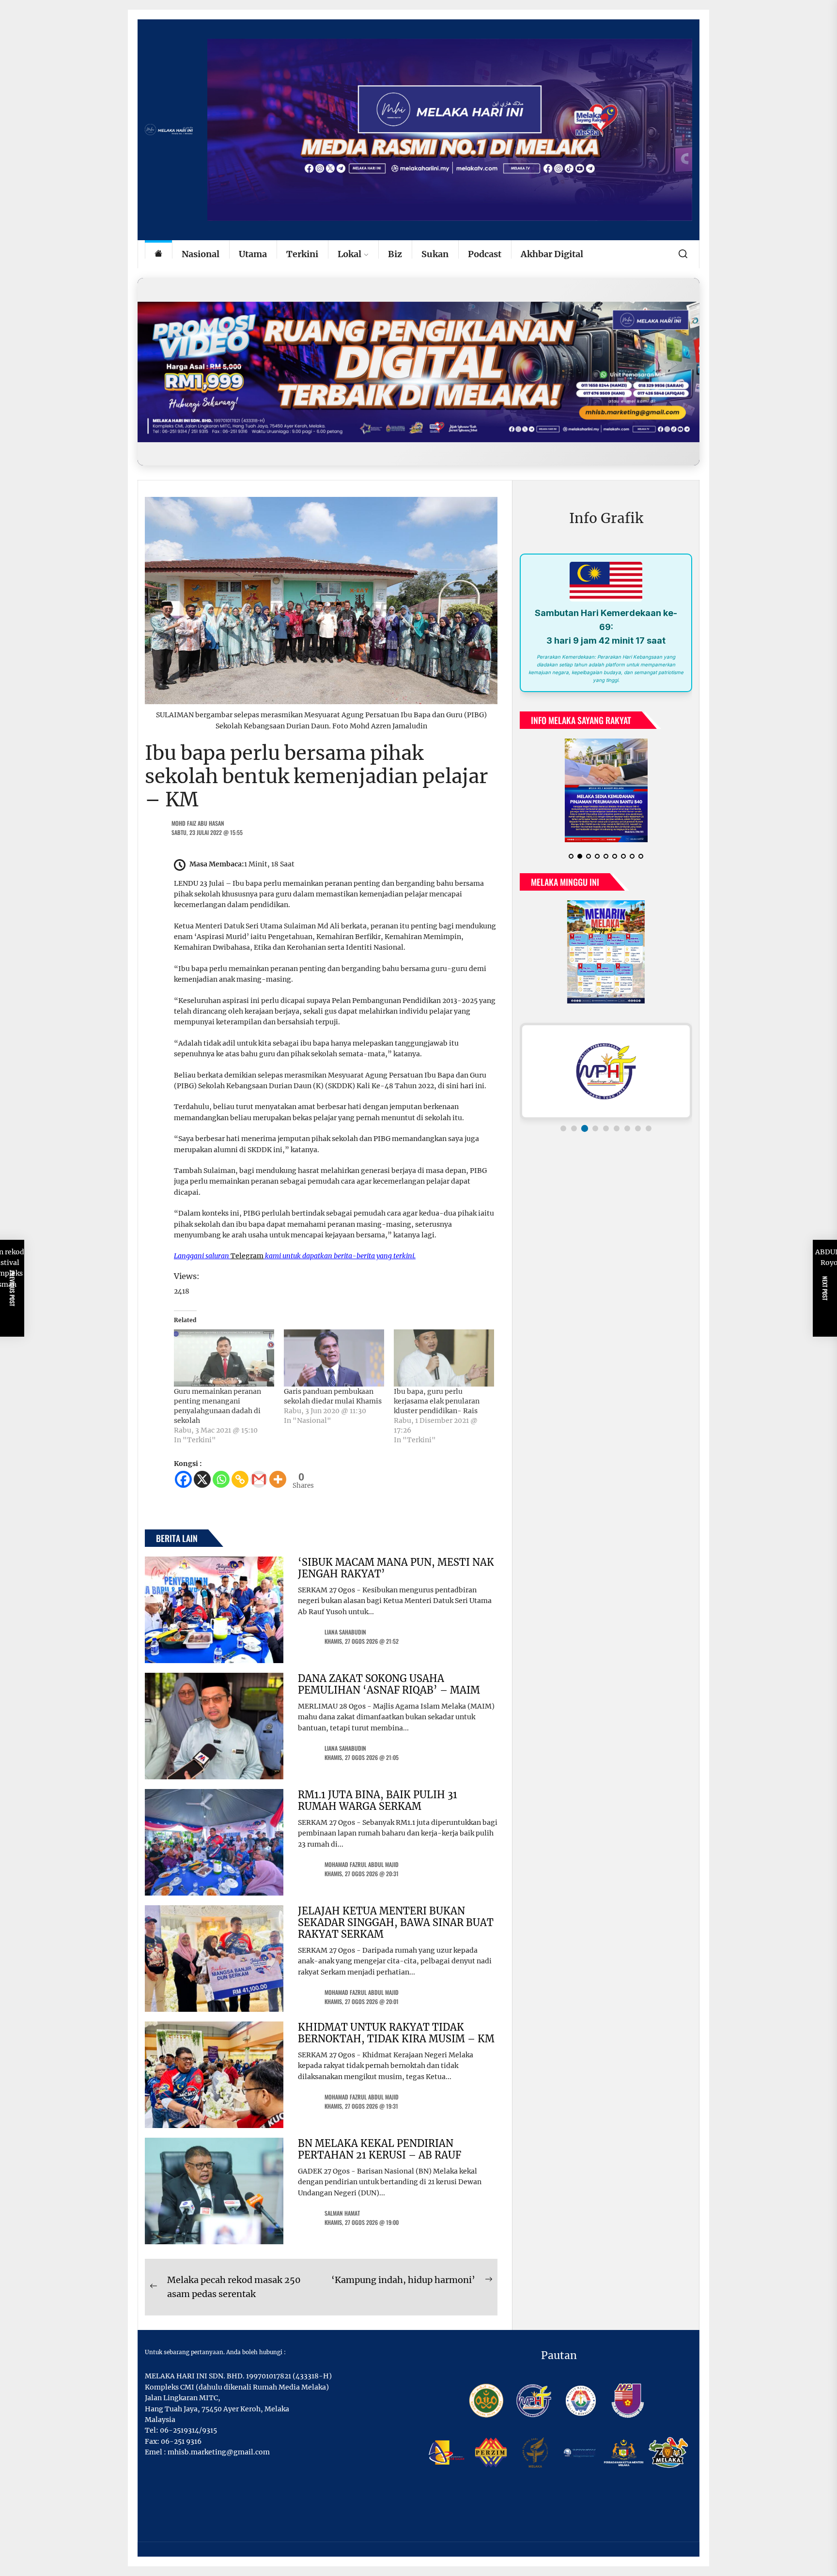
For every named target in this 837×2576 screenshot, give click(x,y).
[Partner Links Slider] (606, 1087)
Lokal (349, 254)
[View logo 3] (585, 1144)
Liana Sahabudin (345, 1632)
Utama (253, 254)
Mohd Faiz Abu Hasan (198, 823)
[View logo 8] (638, 1144)
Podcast (485, 254)
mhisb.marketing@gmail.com (219, 2452)
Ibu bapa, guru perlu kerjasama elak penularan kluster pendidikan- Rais (437, 1401)
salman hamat (342, 2213)
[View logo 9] (649, 1144)
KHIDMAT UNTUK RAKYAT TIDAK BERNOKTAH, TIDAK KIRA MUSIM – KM (396, 2033)
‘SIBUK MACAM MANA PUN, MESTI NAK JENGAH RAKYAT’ (396, 1568)
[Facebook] (183, 1479)
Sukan (435, 254)
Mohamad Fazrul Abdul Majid (362, 1864)
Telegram (247, 1256)
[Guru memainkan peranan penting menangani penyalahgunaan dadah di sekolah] (224, 1358)
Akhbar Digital (552, 254)
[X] (202, 1479)
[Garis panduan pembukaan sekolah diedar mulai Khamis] (334, 1358)
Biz (395, 254)
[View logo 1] (563, 1144)
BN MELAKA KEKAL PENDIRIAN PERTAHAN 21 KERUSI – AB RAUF (380, 2149)
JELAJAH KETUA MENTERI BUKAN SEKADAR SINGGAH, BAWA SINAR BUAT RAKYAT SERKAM (396, 1922)
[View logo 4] (595, 1144)
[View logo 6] (617, 1144)
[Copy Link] (240, 1479)
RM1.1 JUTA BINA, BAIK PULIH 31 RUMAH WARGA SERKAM (378, 1800)
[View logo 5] (606, 1144)
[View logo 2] (574, 1144)
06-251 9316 (181, 2441)
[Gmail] (259, 1479)
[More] (278, 1479)
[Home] (158, 255)
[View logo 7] (627, 1144)
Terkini (302, 254)
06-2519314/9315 (188, 2430)
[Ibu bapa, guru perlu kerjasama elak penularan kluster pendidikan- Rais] (444, 1358)
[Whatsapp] (221, 1479)
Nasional (201, 254)
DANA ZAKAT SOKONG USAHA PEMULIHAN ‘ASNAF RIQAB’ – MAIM (389, 1684)
